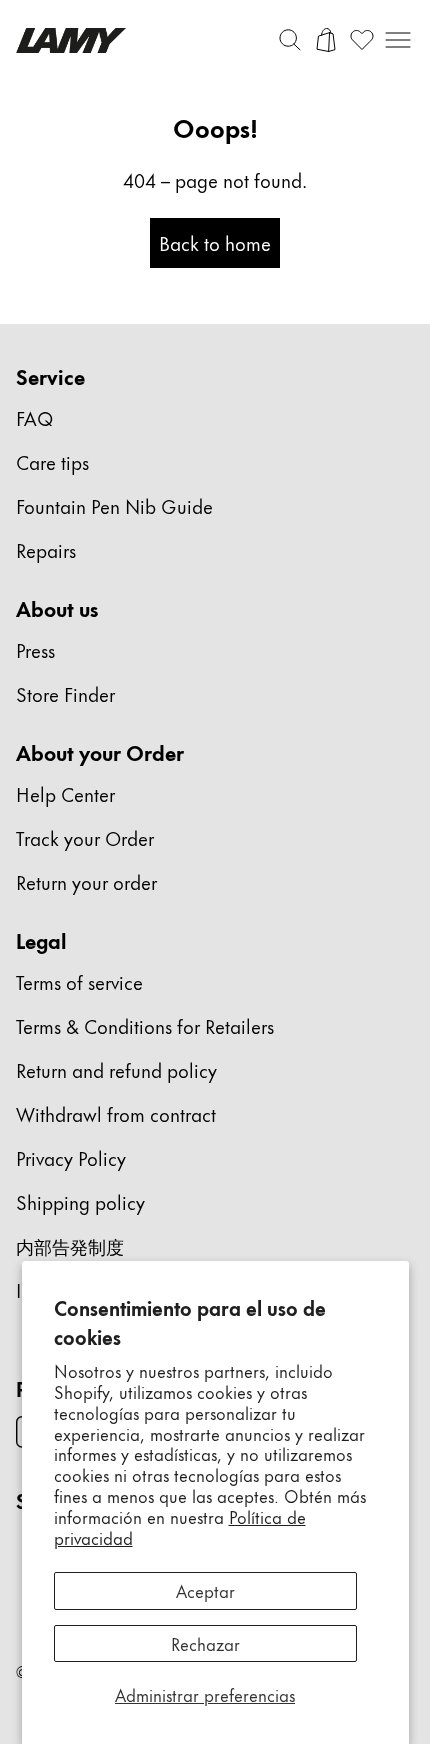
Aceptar (205, 1590)
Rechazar (205, 1643)
